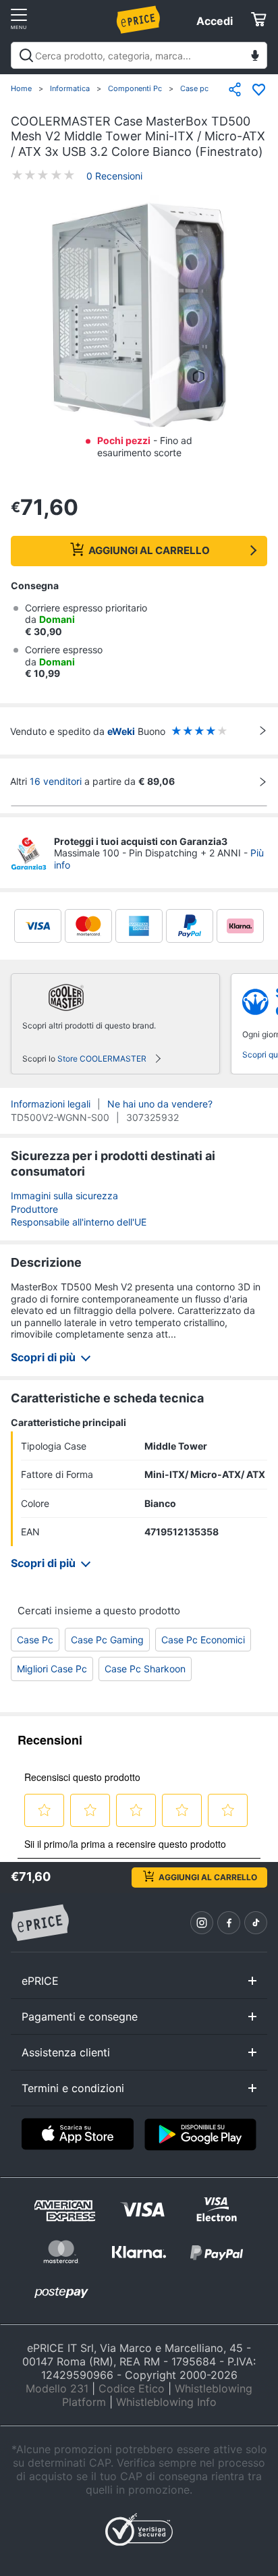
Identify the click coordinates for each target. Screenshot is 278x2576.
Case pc (194, 88)
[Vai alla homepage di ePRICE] (40, 1923)
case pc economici (203, 1640)
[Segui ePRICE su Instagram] (202, 1923)
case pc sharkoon (145, 1669)
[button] (139, 317)
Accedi (215, 21)
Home (21, 88)
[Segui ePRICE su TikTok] (256, 1923)
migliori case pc (52, 1669)
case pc (35, 1640)
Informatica (70, 88)
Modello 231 (57, 2388)
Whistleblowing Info (166, 2402)
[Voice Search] (255, 57)
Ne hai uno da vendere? (160, 1104)
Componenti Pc (135, 88)
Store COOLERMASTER (102, 1059)
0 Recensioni (114, 176)
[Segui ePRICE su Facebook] (229, 1923)
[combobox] (139, 55)
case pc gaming (107, 1640)
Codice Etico (132, 2388)
